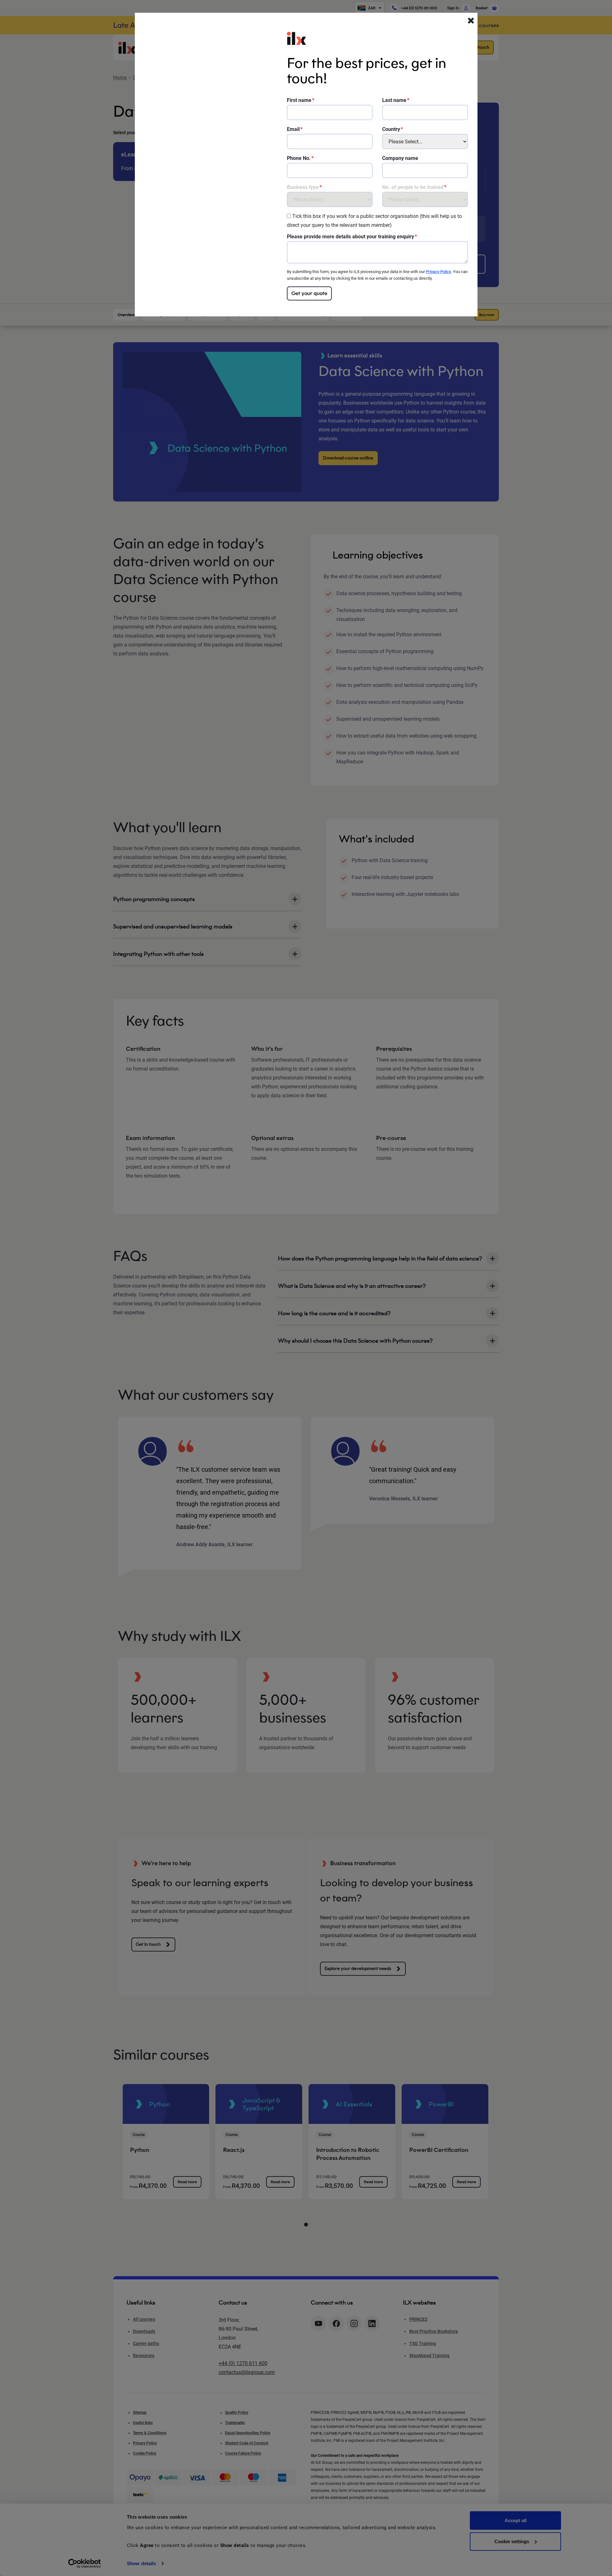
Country (391, 129)
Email (293, 129)
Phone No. (299, 158)
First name (299, 100)
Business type (303, 187)
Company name (400, 158)
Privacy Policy (438, 272)
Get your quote (309, 293)
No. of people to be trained (413, 187)
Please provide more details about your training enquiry (350, 237)
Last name (394, 100)
